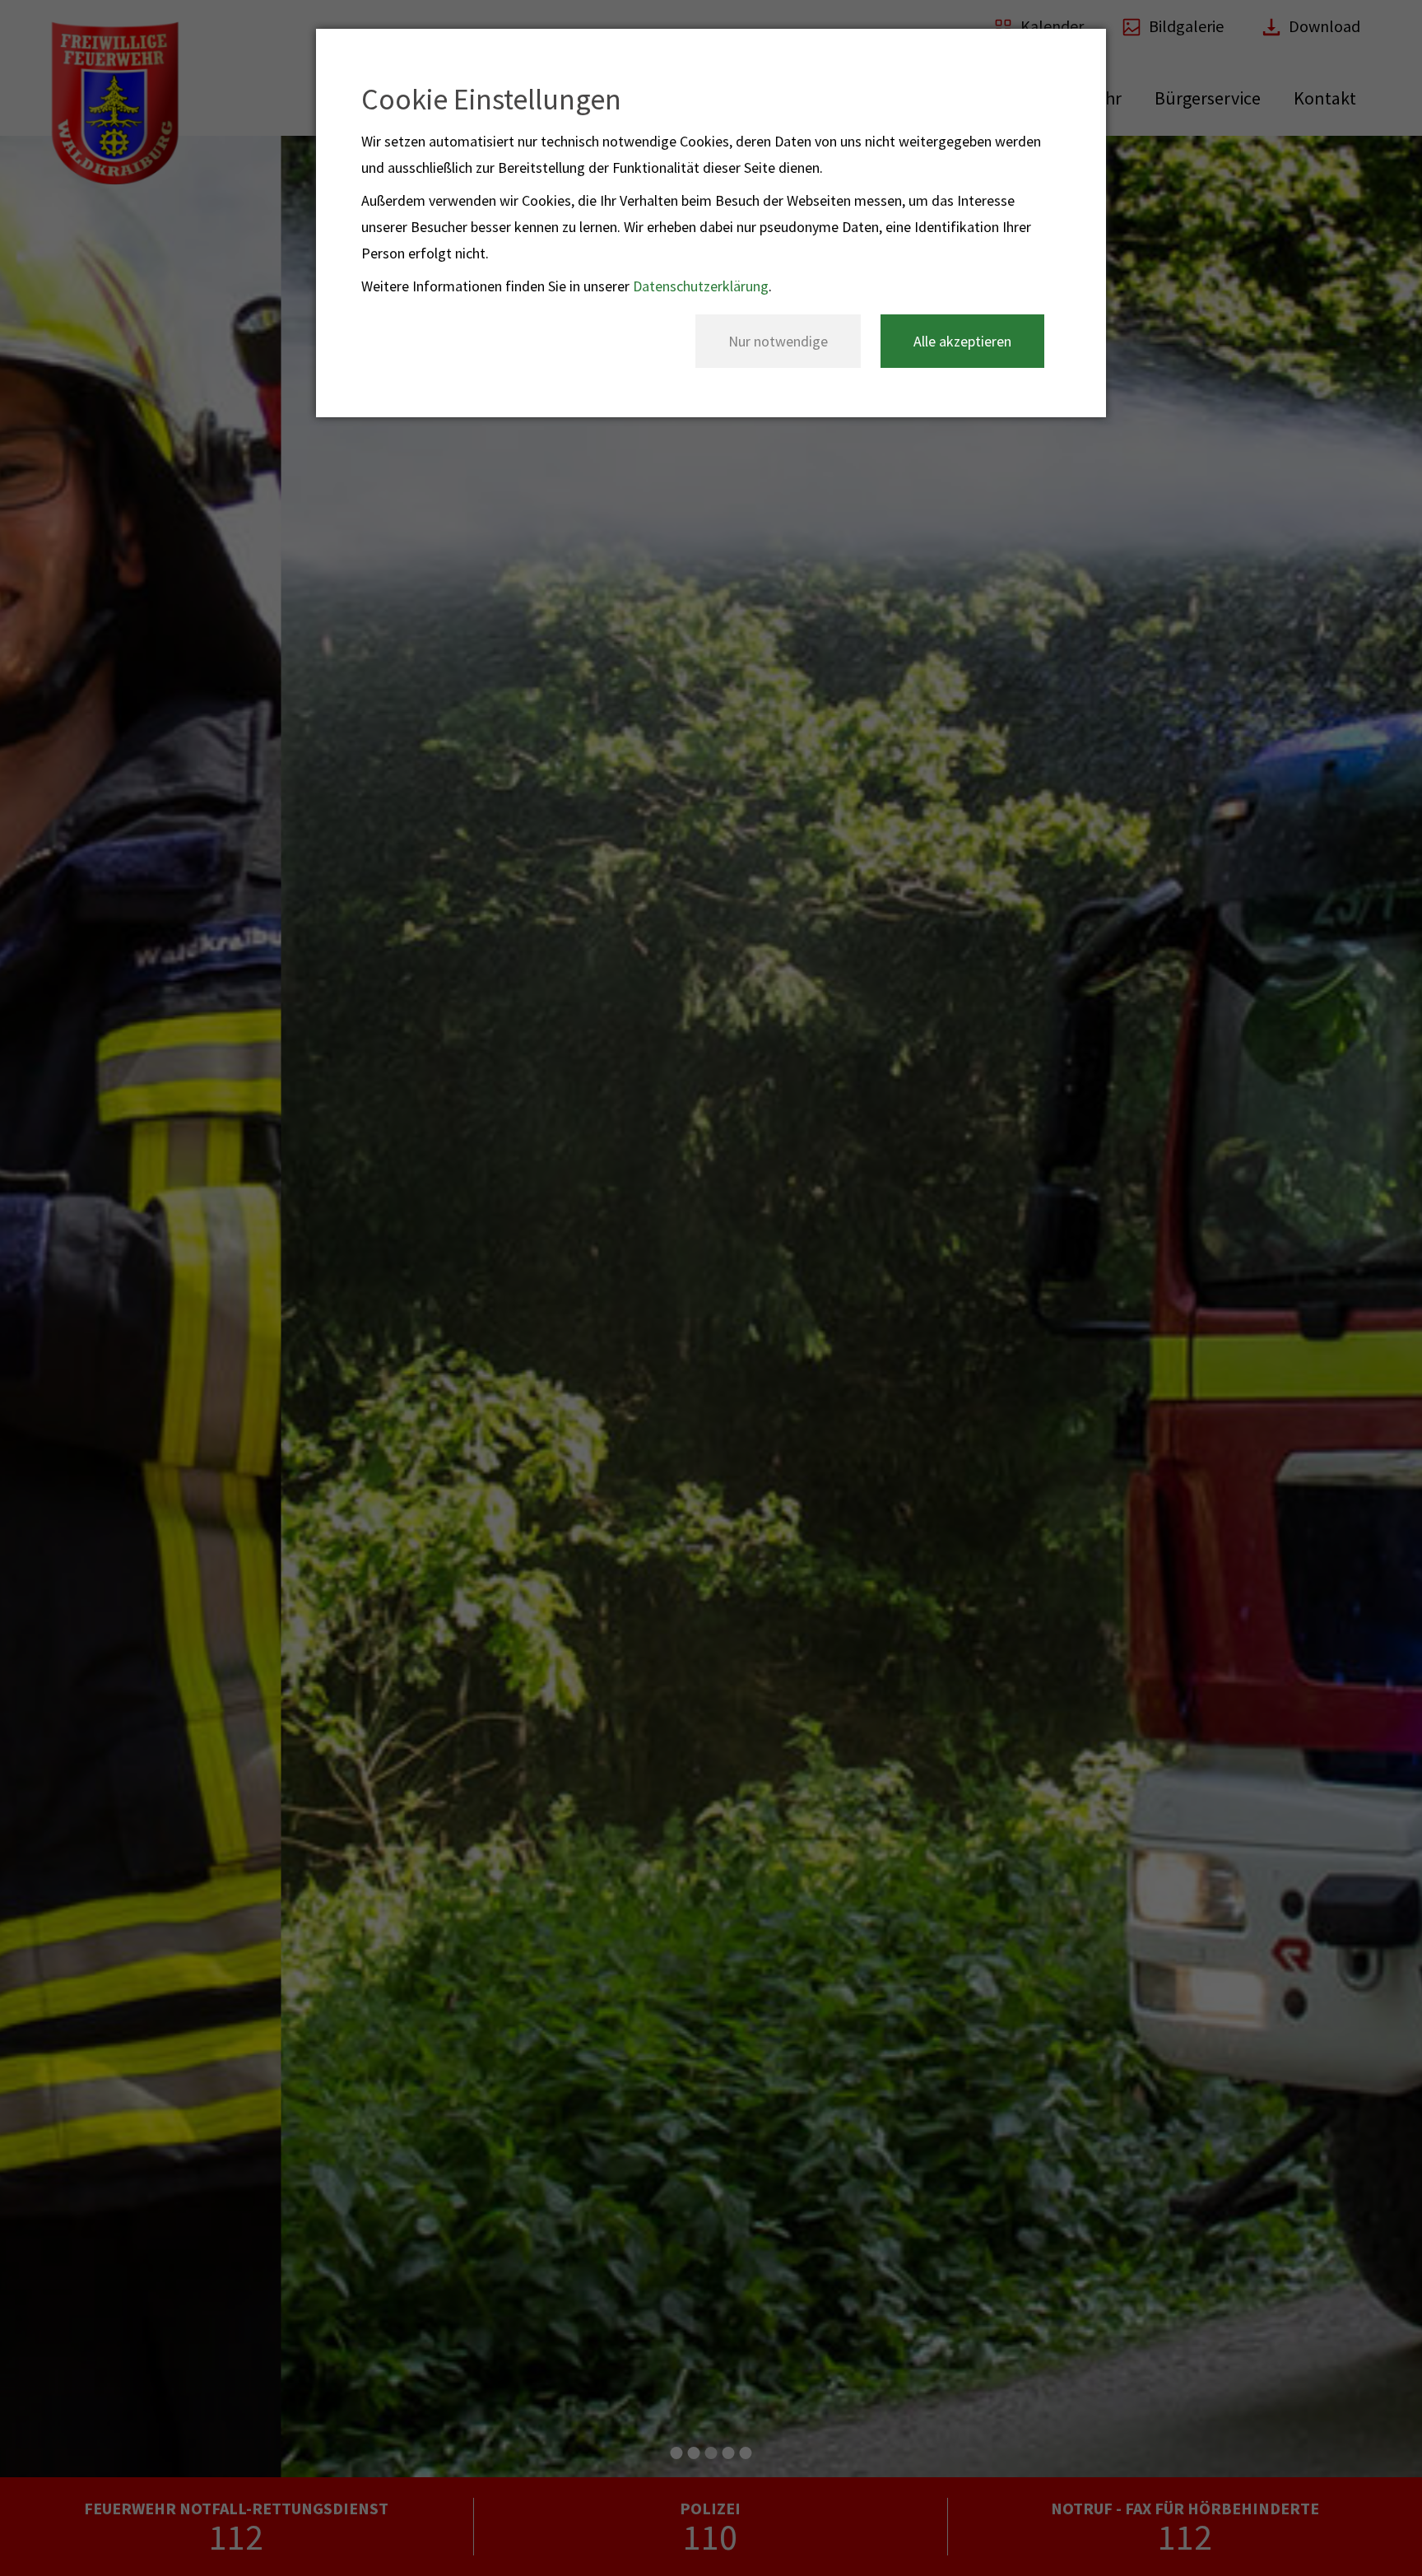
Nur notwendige (778, 341)
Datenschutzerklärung (701, 286)
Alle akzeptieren (962, 341)
